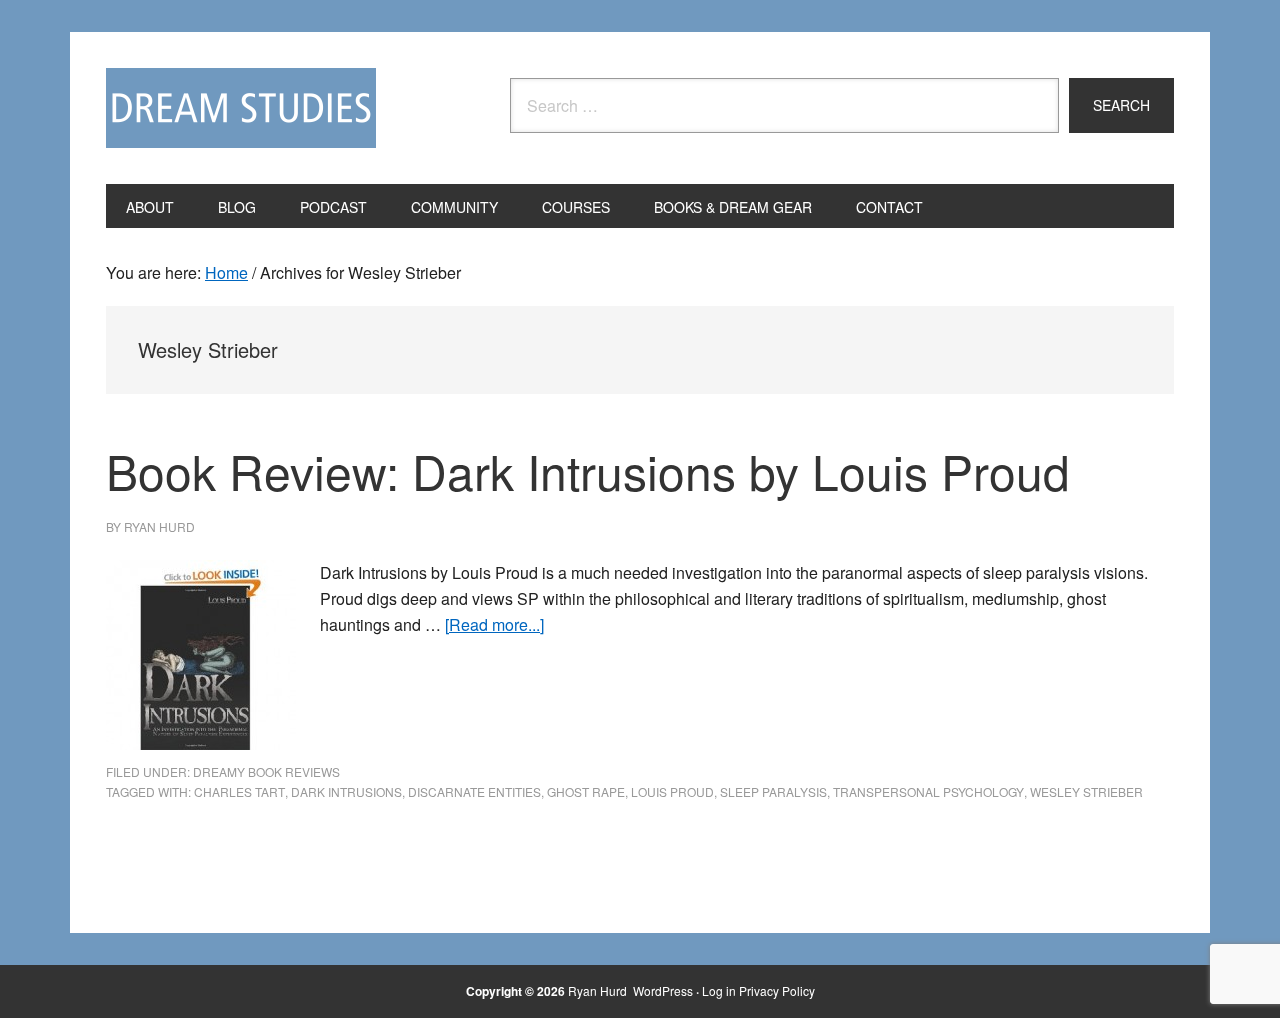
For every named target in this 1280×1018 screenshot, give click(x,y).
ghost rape (586, 791)
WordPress (663, 990)
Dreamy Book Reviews (266, 771)
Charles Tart (239, 791)
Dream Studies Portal (241, 108)
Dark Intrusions (346, 791)
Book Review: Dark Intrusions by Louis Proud (588, 470)
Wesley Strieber (1086, 791)
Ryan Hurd (599, 990)
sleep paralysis (773, 791)
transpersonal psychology (928, 791)
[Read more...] (494, 624)
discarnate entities (474, 791)
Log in (719, 990)
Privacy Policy (777, 990)
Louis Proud (672, 791)
